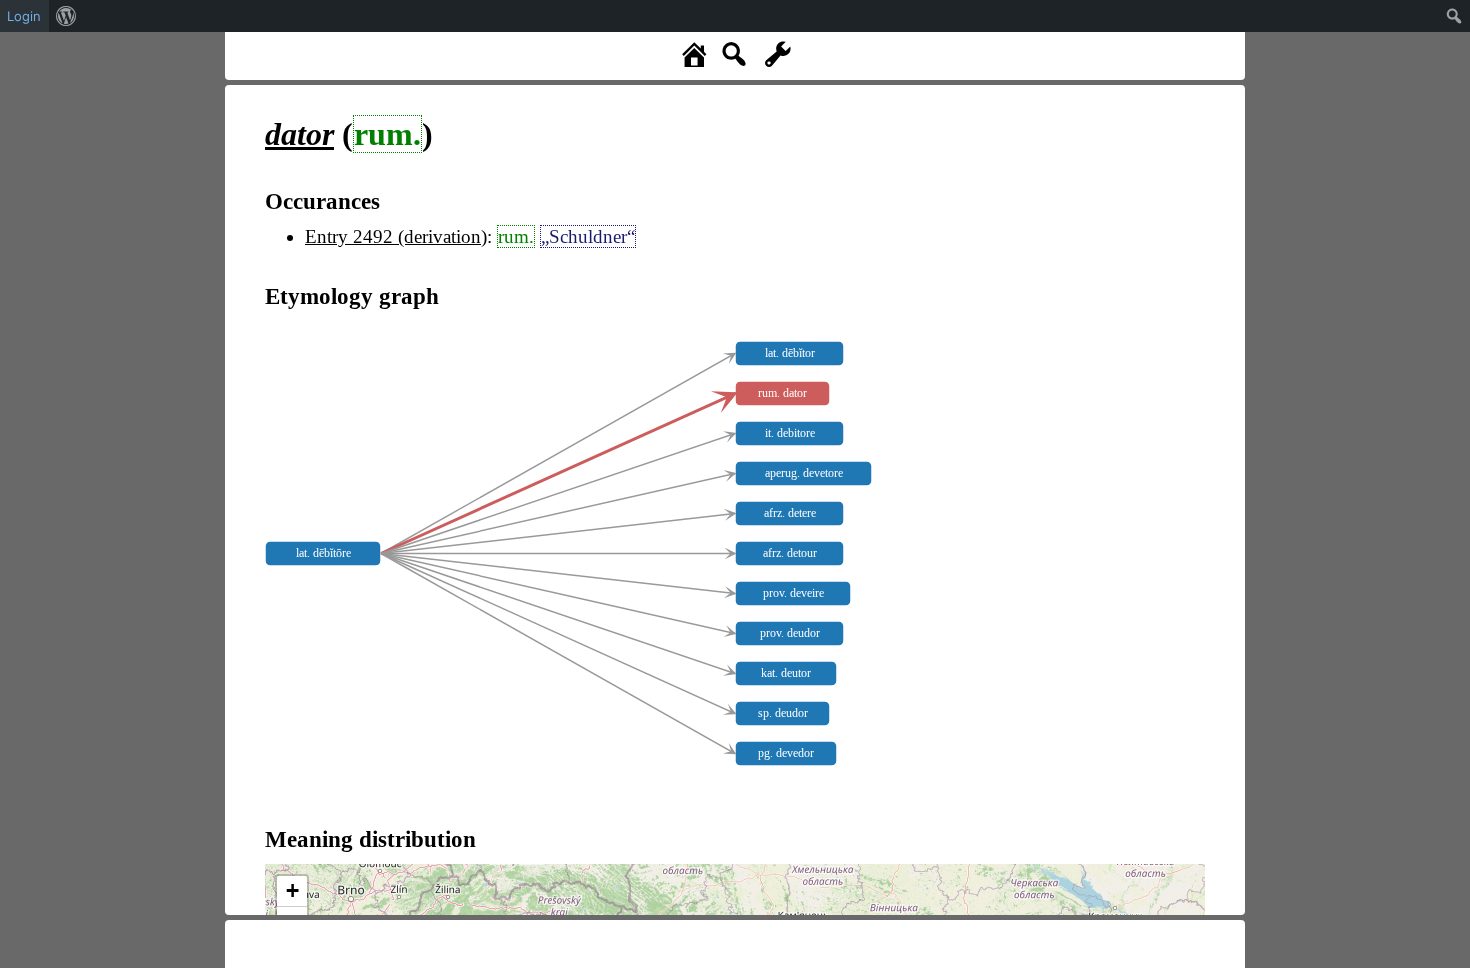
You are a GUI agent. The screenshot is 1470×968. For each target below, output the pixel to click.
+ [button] (292, 890)
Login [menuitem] (24, 16)
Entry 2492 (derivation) (396, 236)
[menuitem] (66, 16)
